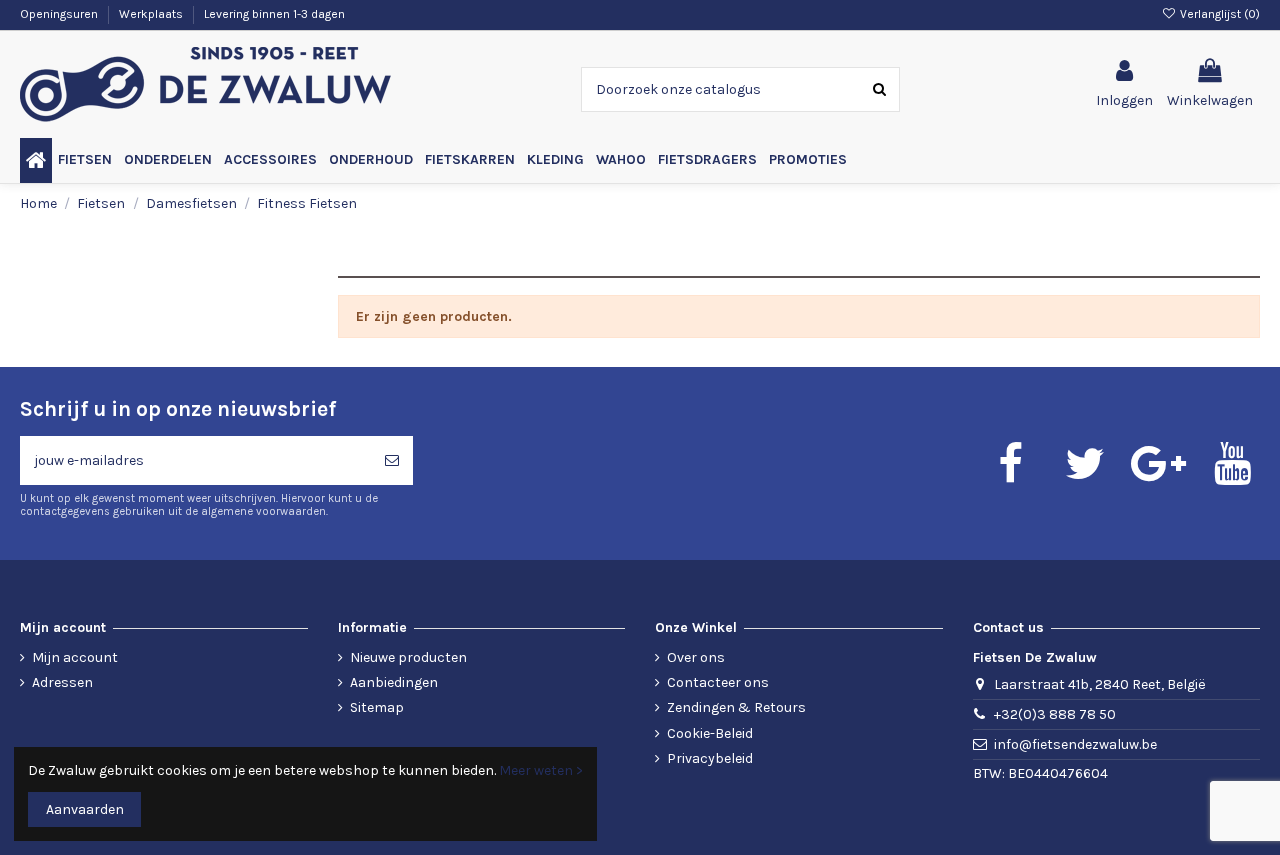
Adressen (62, 682)
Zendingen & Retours (736, 707)
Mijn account (75, 657)
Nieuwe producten (408, 657)
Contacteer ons (718, 682)
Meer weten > (541, 770)
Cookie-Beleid (710, 733)
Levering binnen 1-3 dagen (274, 14)
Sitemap (377, 707)
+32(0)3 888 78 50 (1055, 714)
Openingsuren (60, 14)
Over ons (696, 657)
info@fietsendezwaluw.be (1075, 744)
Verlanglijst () (1218, 14)
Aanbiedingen (394, 682)
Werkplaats (152, 14)
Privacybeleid (710, 758)
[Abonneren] (392, 460)
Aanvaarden (85, 809)
